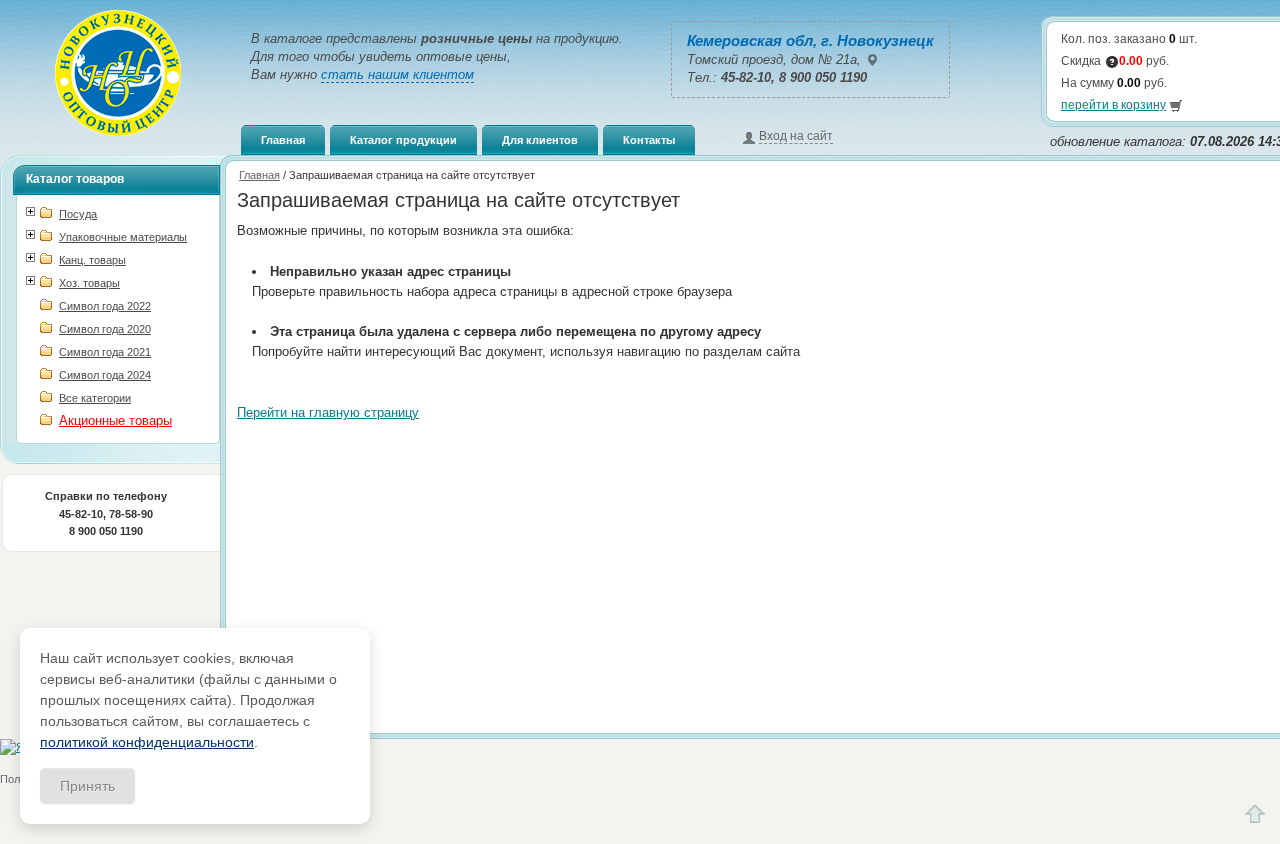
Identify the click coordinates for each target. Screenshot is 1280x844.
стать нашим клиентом (397, 74)
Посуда (78, 214)
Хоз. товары (89, 283)
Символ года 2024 (105, 375)
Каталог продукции (403, 140)
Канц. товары (92, 260)
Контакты (649, 140)
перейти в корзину (1113, 105)
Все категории (95, 398)
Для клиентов (540, 140)
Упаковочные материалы (123, 237)
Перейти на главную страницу (328, 412)
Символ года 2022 (105, 306)
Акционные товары (115, 420)
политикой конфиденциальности (147, 742)
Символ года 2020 (105, 329)
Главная (283, 140)
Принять (87, 786)
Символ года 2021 (105, 352)
